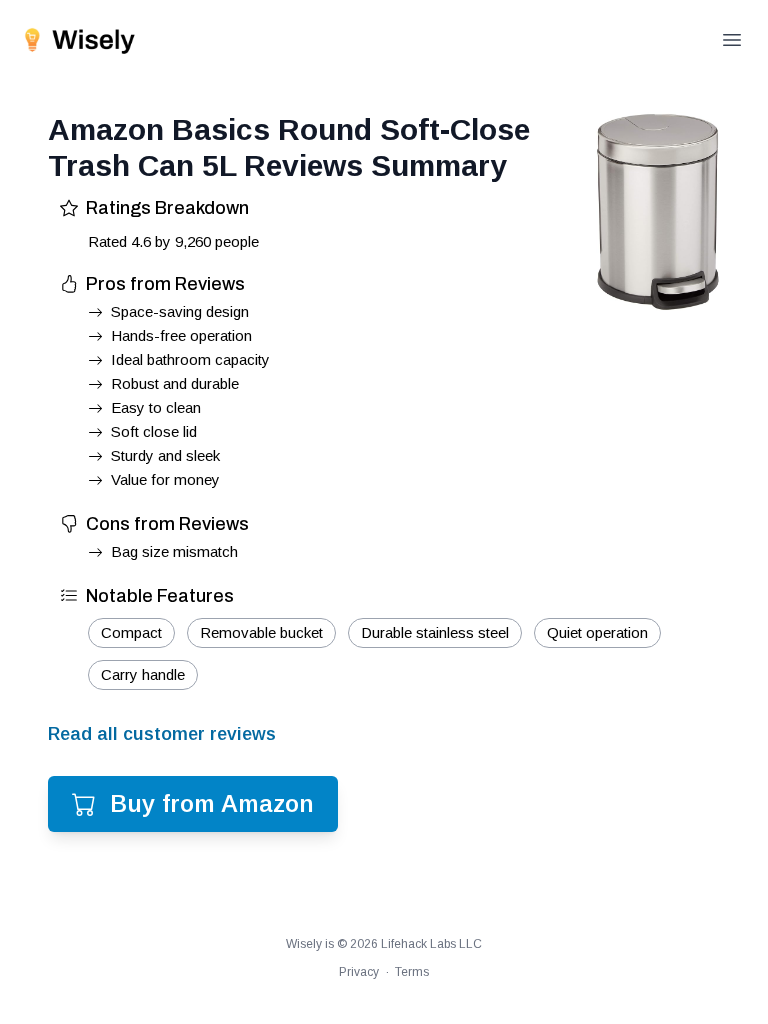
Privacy (359, 972)
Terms (412, 972)
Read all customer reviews (162, 734)
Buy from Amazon (212, 803)
